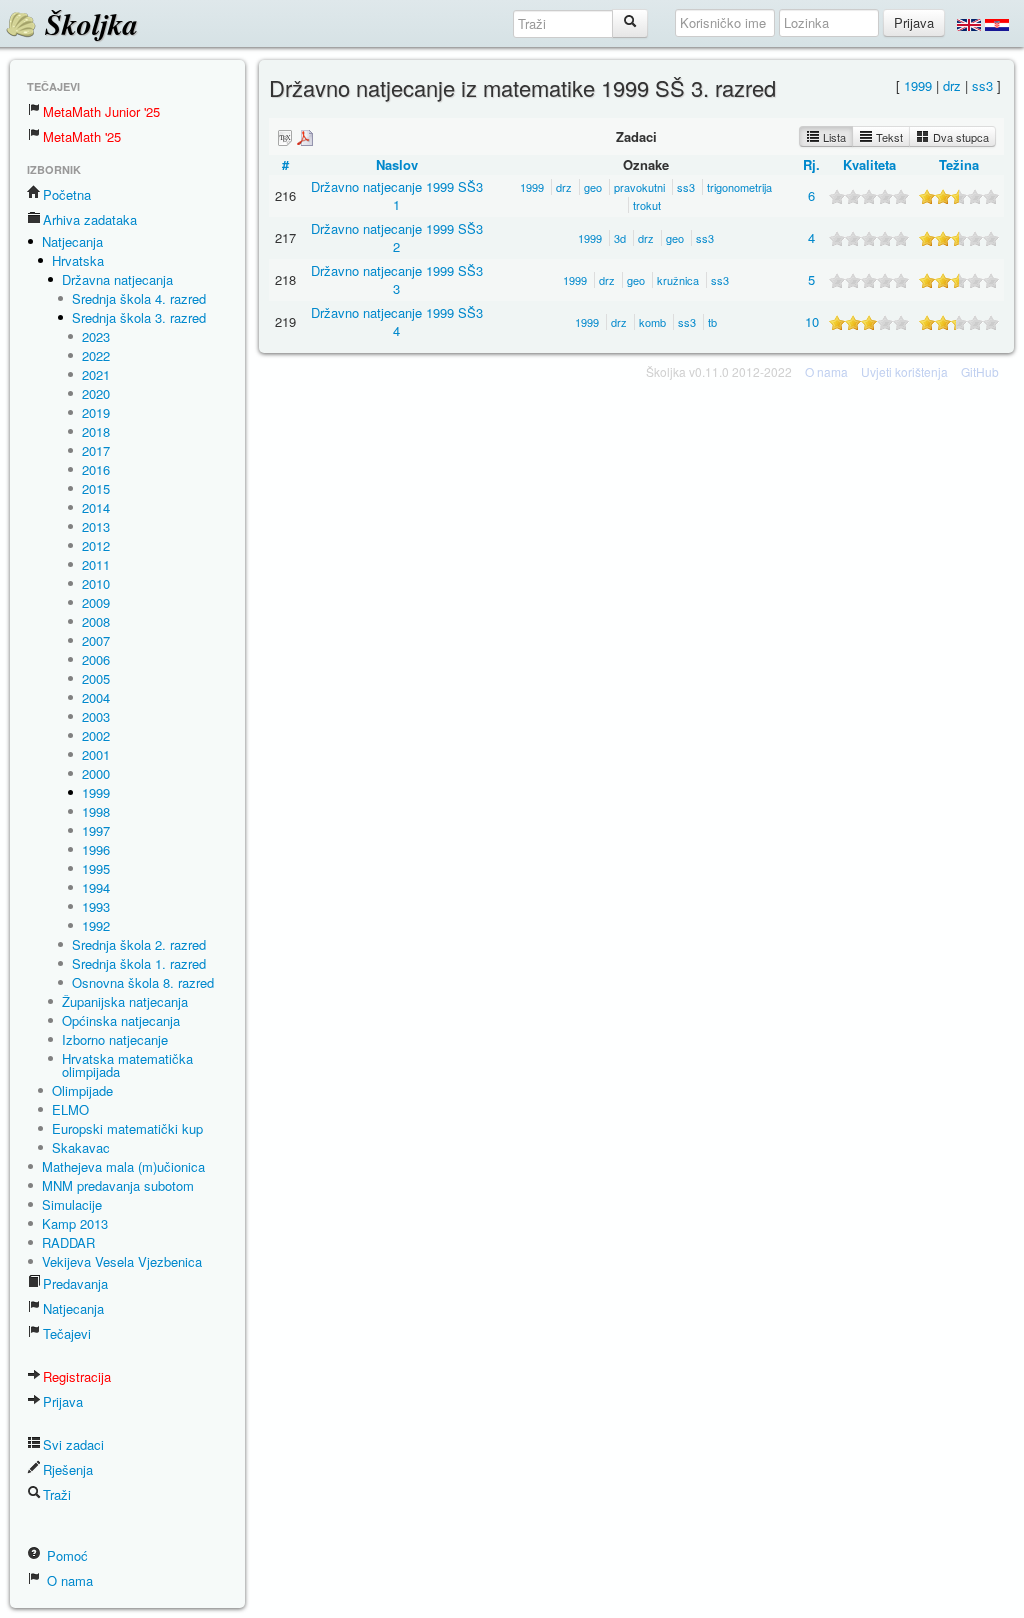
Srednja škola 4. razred (139, 298)
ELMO (70, 1109)
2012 (96, 545)
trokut (647, 205)
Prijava (63, 1401)
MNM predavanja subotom (118, 1185)
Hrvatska (78, 260)
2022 (96, 355)
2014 (96, 507)
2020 (96, 393)
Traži (57, 1494)
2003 (96, 716)
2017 (96, 450)
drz (952, 85)
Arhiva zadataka (90, 219)
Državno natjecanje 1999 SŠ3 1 (397, 195)
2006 (96, 659)
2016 (96, 469)
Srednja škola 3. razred (139, 317)
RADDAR (68, 1242)
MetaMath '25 (82, 136)
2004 (96, 697)
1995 (96, 868)
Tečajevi (67, 1333)
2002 (96, 735)
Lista (833, 137)
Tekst (888, 137)
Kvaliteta (869, 164)
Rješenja (68, 1469)
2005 (96, 678)
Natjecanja (72, 241)
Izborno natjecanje (115, 1039)
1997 (96, 830)
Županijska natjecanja (125, 1001)
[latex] (285, 137)
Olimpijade (82, 1090)
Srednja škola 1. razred (139, 963)
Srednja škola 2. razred (139, 944)
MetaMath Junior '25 (101, 111)
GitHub (980, 371)
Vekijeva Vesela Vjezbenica (122, 1261)
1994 (96, 887)
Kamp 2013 (75, 1223)
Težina (959, 164)
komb (652, 322)
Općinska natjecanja (121, 1020)
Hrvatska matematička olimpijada (127, 1065)
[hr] (997, 24)
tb (712, 322)
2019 (96, 412)
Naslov (397, 164)
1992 (96, 925)
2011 (96, 564)
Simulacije (72, 1204)
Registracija (77, 1376)
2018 (96, 431)
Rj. (811, 164)
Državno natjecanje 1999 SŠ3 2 (397, 237)
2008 (96, 621)
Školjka (87, 24)
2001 (96, 754)
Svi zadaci (73, 1444)
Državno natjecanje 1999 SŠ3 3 (397, 279)
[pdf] (305, 137)
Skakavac (81, 1147)
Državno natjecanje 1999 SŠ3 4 (397, 321)
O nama (68, 1580)
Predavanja (75, 1283)
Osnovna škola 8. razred (143, 982)
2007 (96, 640)
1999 (96, 792)
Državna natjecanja (117, 279)
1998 (96, 811)
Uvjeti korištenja (904, 371)
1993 (96, 906)
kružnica (678, 280)
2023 (96, 336)
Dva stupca (959, 137)
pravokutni (639, 187)
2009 (96, 602)
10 (812, 321)
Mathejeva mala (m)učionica (123, 1166)
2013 (96, 526)
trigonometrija (739, 187)
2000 (96, 773)
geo (593, 187)
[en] (969, 24)
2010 (96, 583)
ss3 (982, 85)
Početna (67, 194)
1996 (96, 849)
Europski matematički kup (127, 1128)
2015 (96, 488)
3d (620, 238)
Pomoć (65, 1555)
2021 (96, 374)
